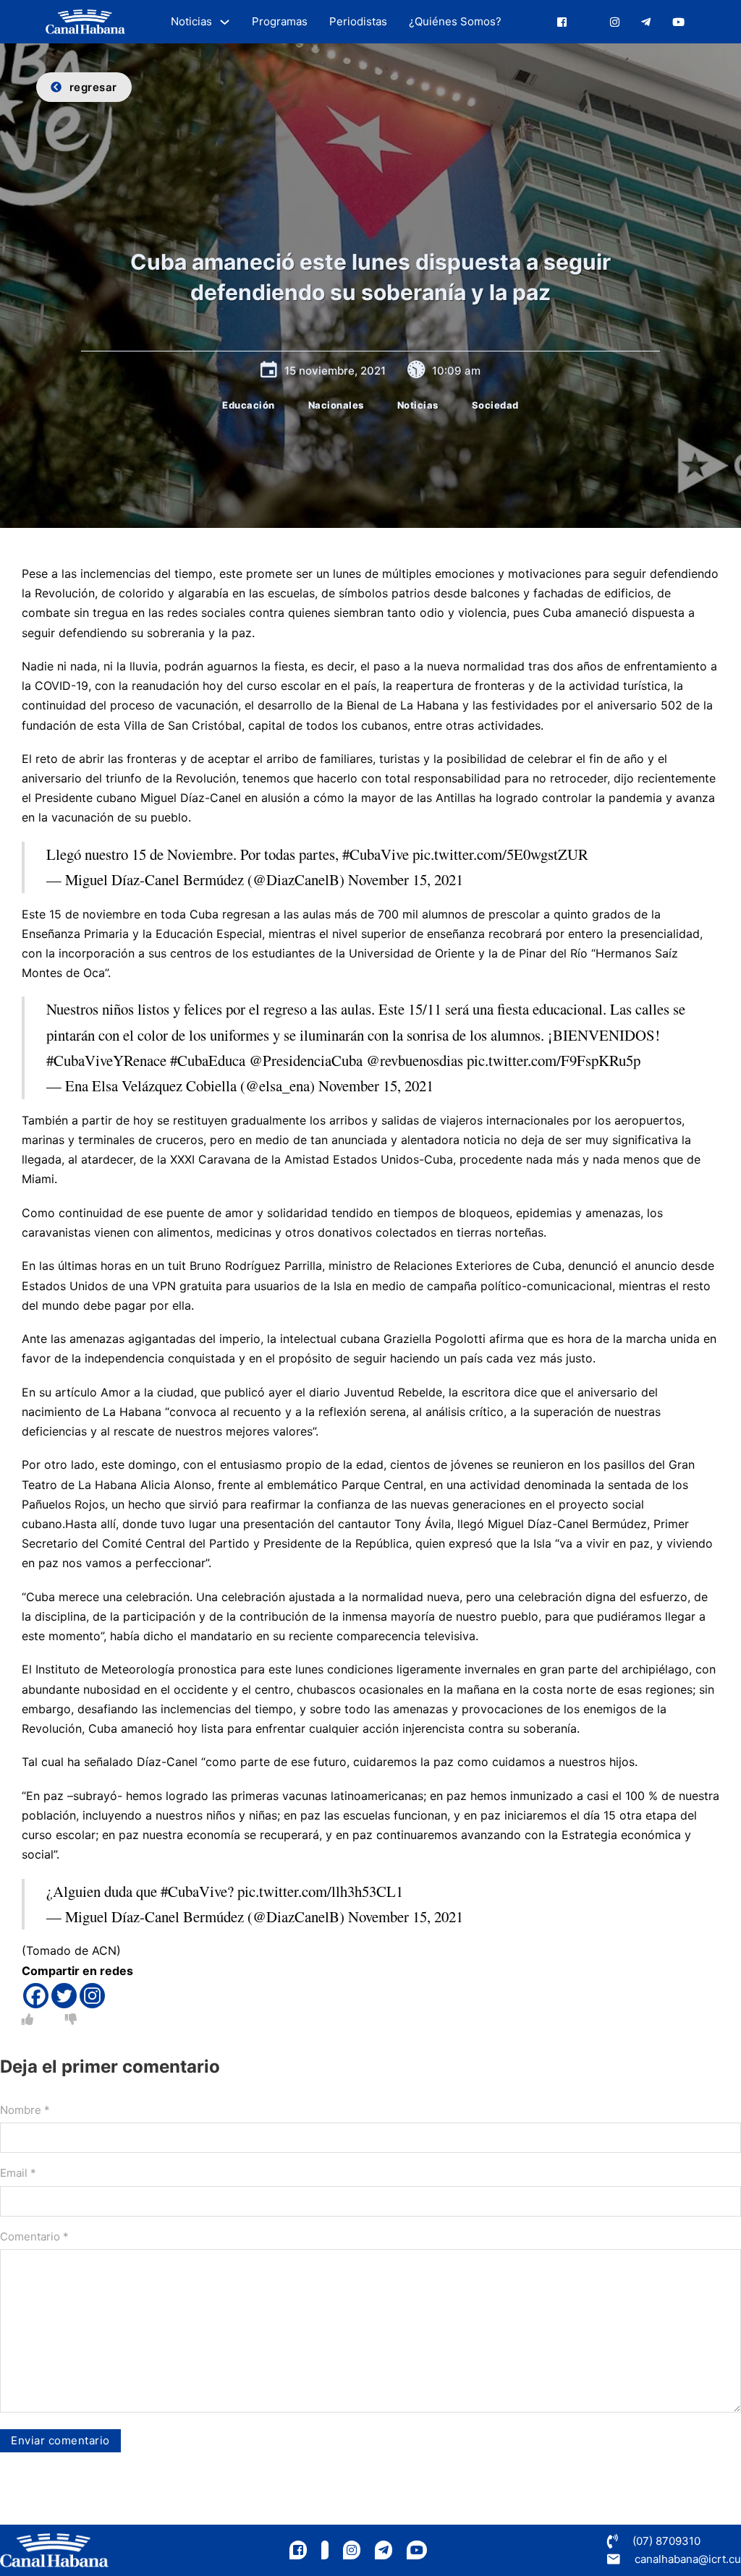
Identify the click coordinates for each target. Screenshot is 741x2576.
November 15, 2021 (406, 879)
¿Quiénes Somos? (455, 21)
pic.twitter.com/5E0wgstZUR (500, 854)
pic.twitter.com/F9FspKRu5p (554, 1060)
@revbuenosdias (415, 1060)
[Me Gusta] (27, 2019)
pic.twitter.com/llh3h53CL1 (320, 1891)
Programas (280, 21)
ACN (104, 1950)
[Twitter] (64, 1996)
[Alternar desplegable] (225, 22)
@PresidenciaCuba (306, 1060)
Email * (18, 2173)
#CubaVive (376, 854)
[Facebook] (36, 1996)
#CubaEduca (208, 1060)
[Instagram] (92, 1996)
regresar (93, 87)
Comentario (34, 2236)
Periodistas (358, 21)
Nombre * (25, 2110)
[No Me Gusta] (71, 2019)
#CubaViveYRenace (106, 1060)
